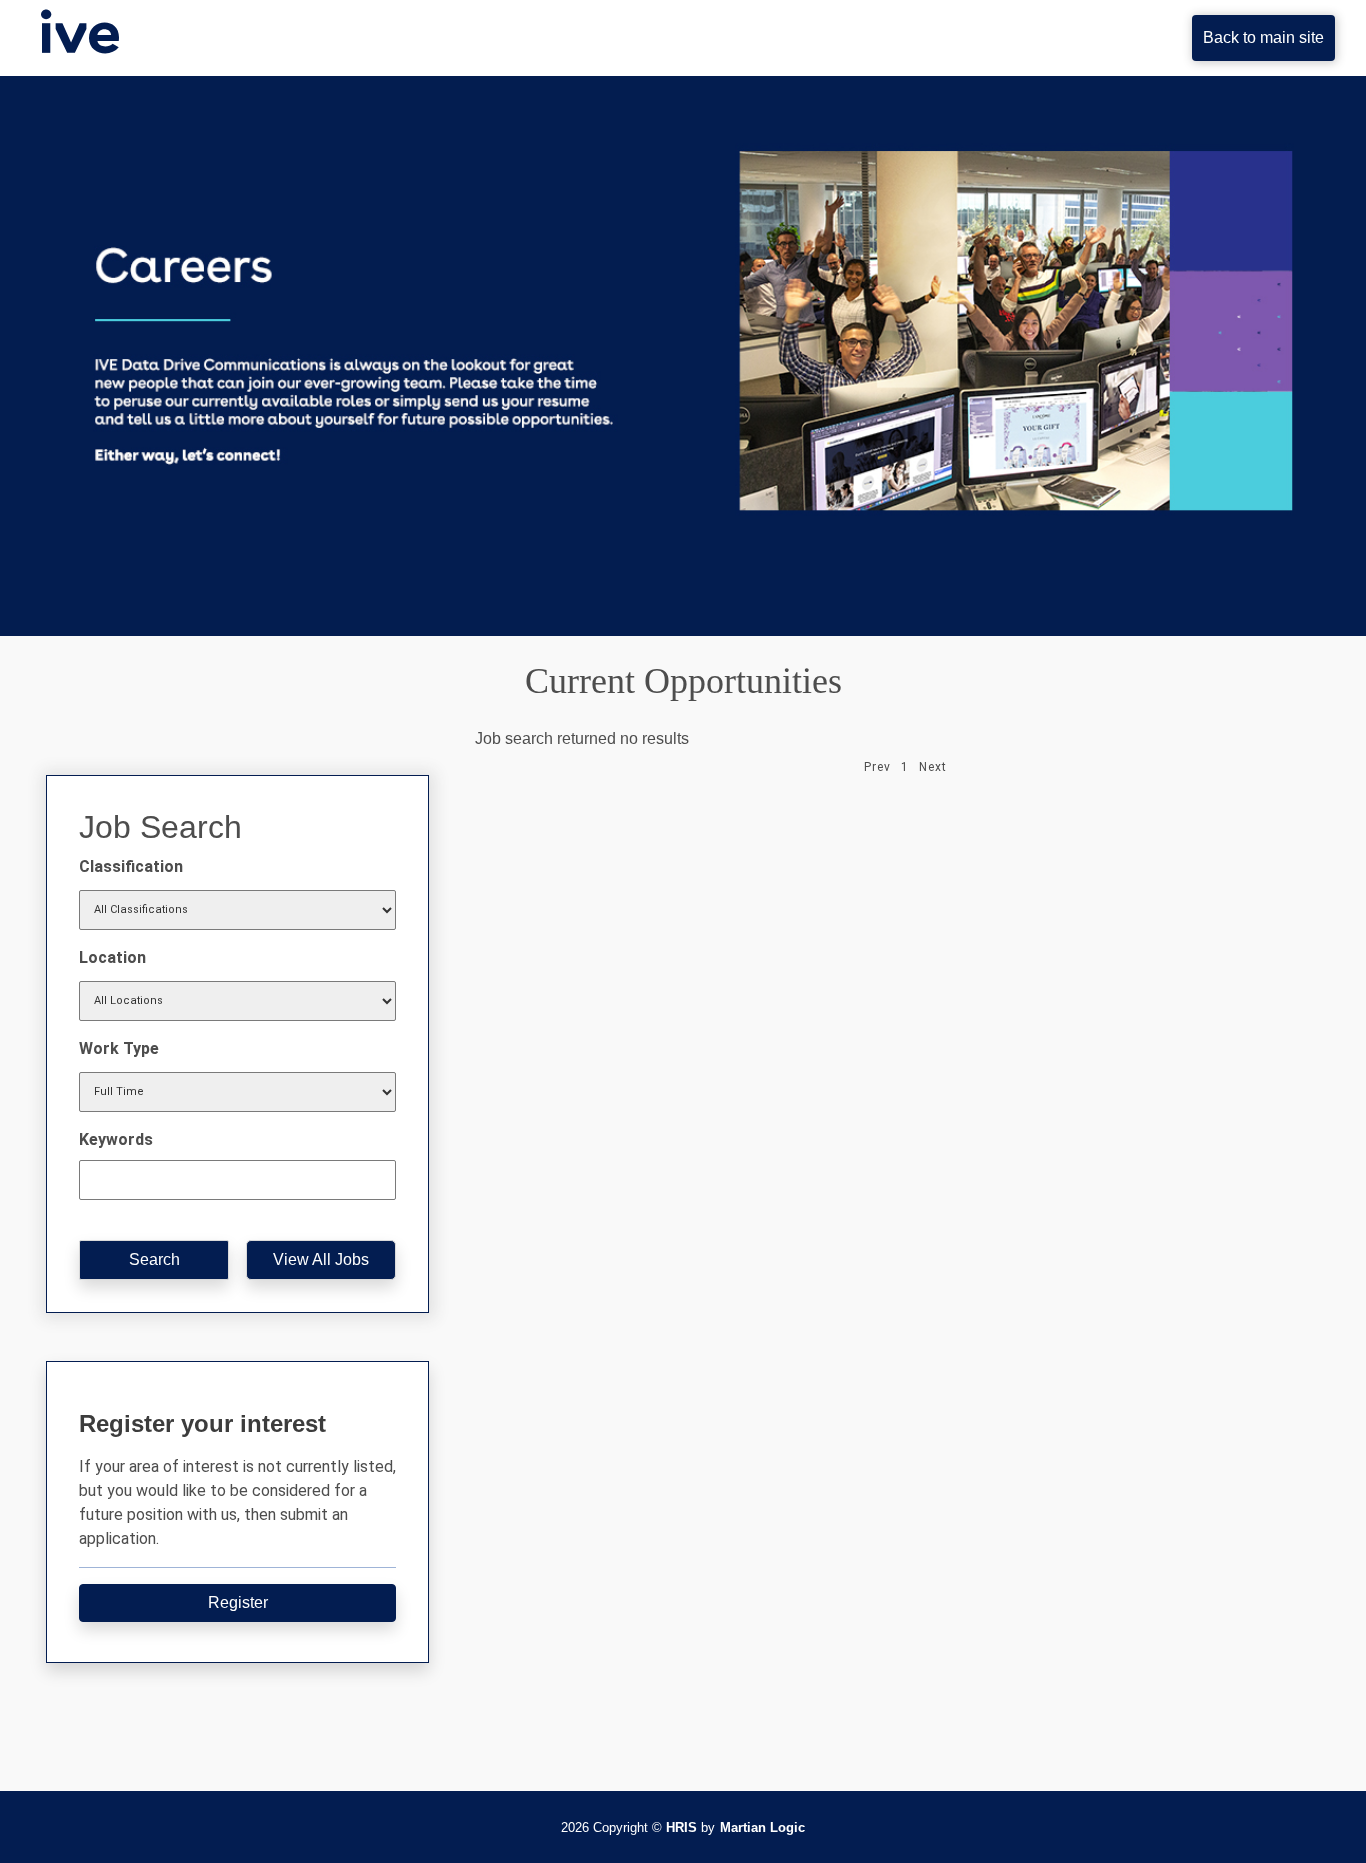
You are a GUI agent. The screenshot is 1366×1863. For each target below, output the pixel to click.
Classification (131, 866)
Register (238, 1602)
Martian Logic (762, 1827)
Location (112, 957)
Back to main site (1263, 37)
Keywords (116, 1139)
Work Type (119, 1048)
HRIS (681, 1827)
